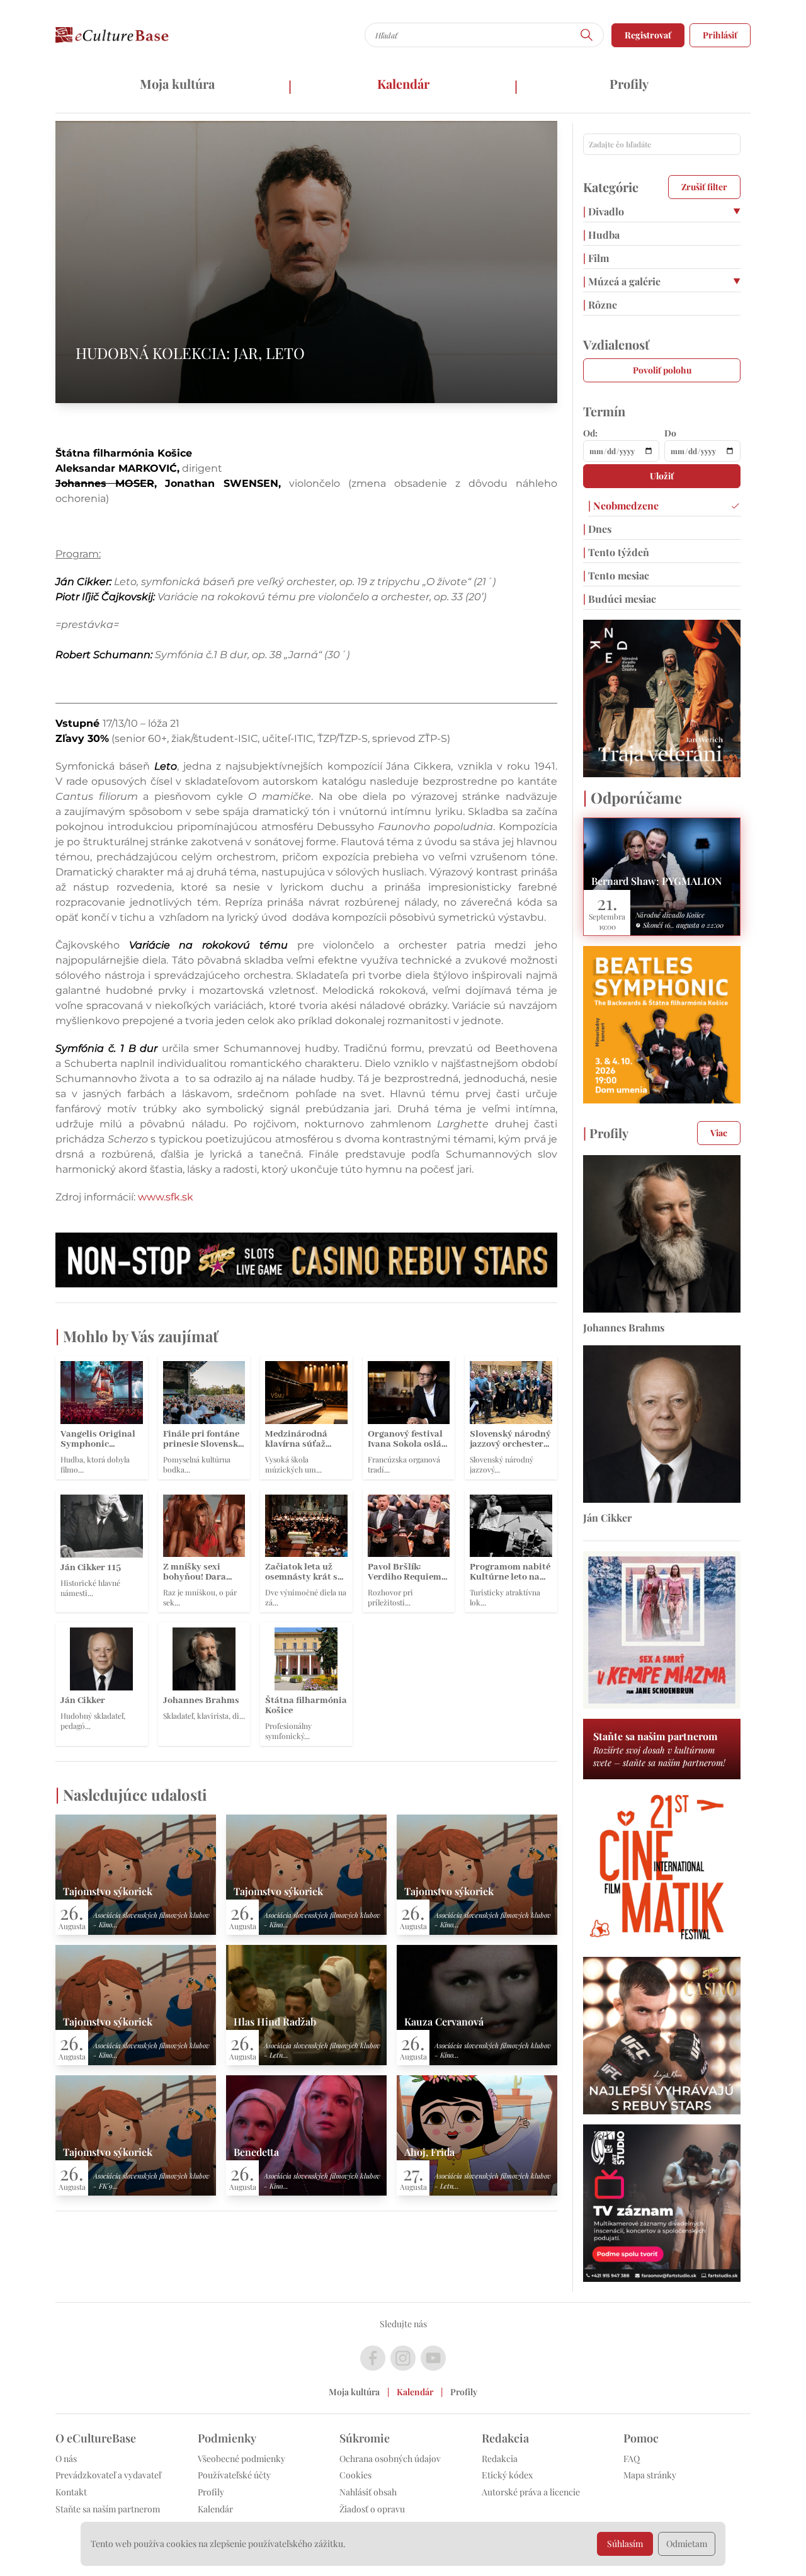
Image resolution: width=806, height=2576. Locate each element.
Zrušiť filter (704, 187)
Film (596, 258)
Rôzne (600, 305)
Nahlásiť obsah (368, 2492)
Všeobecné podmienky (241, 2459)
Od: (590, 433)
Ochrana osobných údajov (390, 2459)
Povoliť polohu (662, 370)
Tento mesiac (616, 575)
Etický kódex (507, 2475)
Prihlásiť (720, 35)
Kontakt (71, 2492)
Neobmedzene (623, 505)
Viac (719, 1133)
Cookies (355, 2475)
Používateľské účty (234, 2475)
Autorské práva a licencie (531, 2492)
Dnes (597, 529)
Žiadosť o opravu (372, 2509)
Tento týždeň (616, 552)
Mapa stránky (650, 2475)
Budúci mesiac (620, 599)
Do (670, 433)
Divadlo (604, 211)
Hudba (601, 235)
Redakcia (500, 2459)
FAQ (632, 2459)
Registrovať (648, 35)
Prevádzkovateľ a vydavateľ (108, 2475)
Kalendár (403, 83)
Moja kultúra (177, 83)
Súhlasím (625, 2544)
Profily (629, 83)
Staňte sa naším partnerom (108, 2509)
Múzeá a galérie (622, 281)
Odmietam (687, 2544)
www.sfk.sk (166, 1197)
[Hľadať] (587, 35)
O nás (66, 2459)
